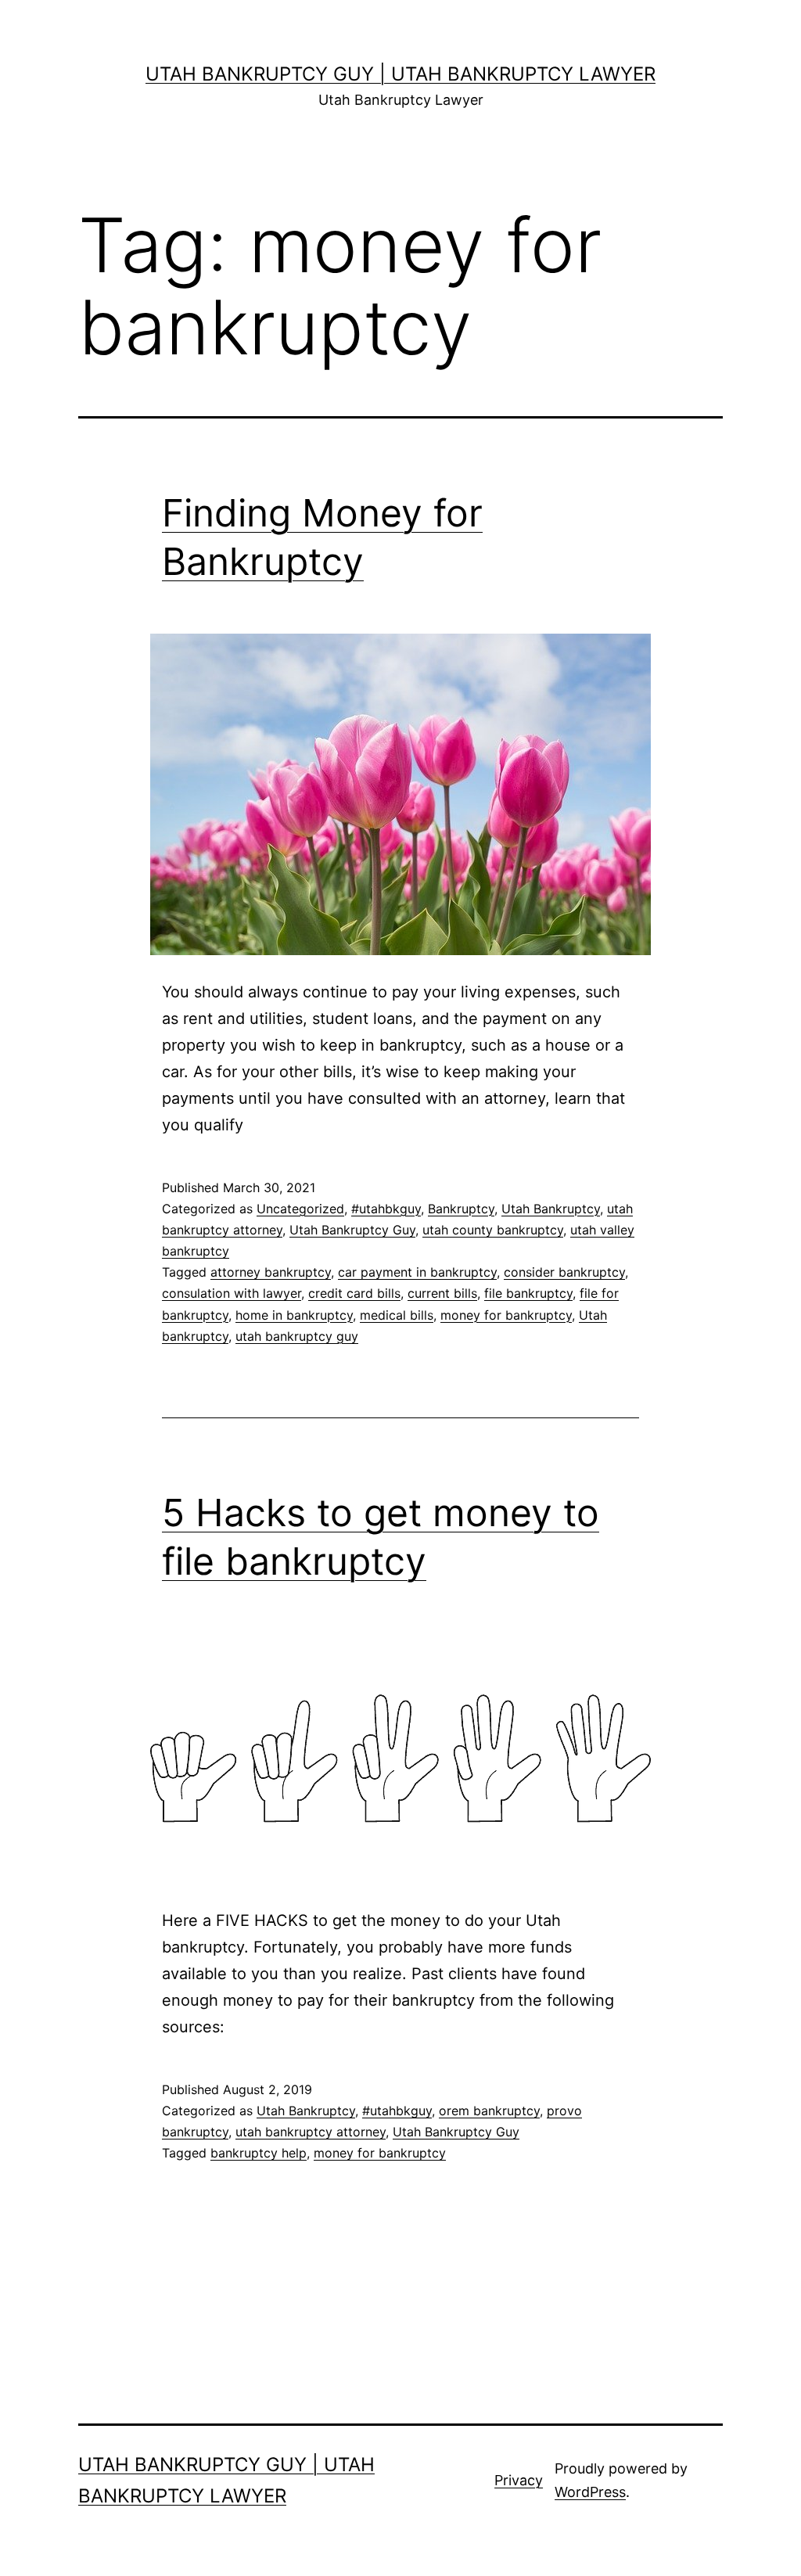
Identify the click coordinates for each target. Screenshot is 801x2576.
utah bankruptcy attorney (311, 2132)
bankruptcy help (259, 2153)
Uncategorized (300, 1209)
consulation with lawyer (232, 1293)
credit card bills (354, 1293)
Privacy (519, 2480)
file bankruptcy (528, 1293)
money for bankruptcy (506, 1315)
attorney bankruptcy (271, 1272)
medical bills (397, 1315)
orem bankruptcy (489, 2111)
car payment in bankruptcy (417, 1272)
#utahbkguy (386, 1209)
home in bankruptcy (294, 1315)
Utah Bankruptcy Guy (352, 1230)
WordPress (590, 2492)
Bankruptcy (461, 1209)
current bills (442, 1293)
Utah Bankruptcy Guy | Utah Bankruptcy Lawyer (400, 74)
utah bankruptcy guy (297, 1336)
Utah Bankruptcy (551, 1209)
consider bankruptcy (564, 1272)
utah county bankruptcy (493, 1230)
